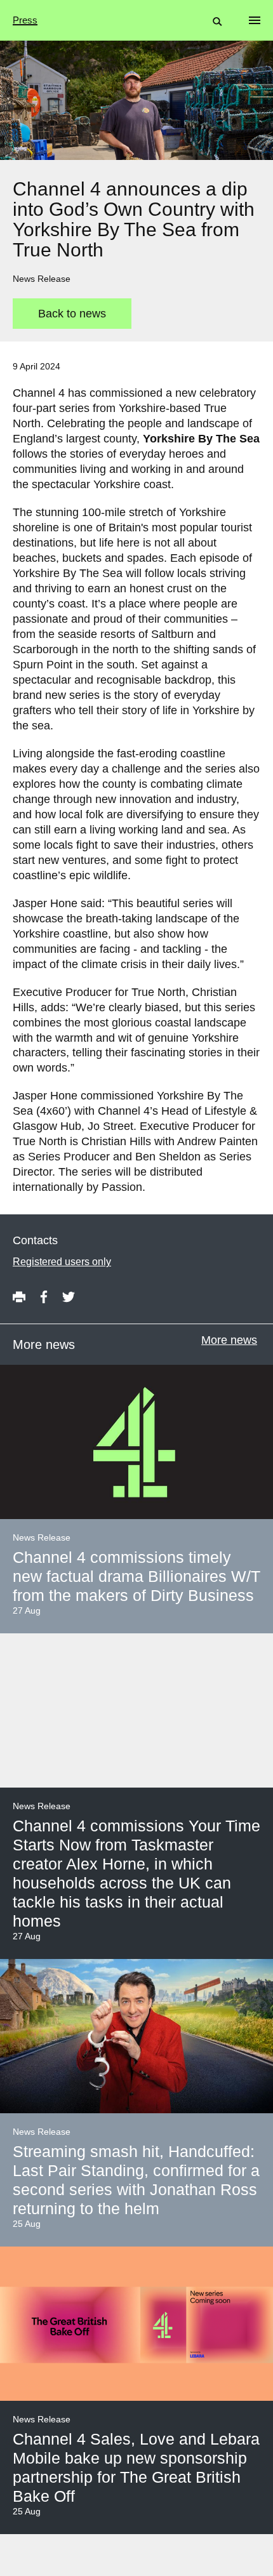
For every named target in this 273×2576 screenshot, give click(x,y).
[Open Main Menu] (255, 20)
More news (229, 1340)
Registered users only (62, 1262)
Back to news (72, 314)
